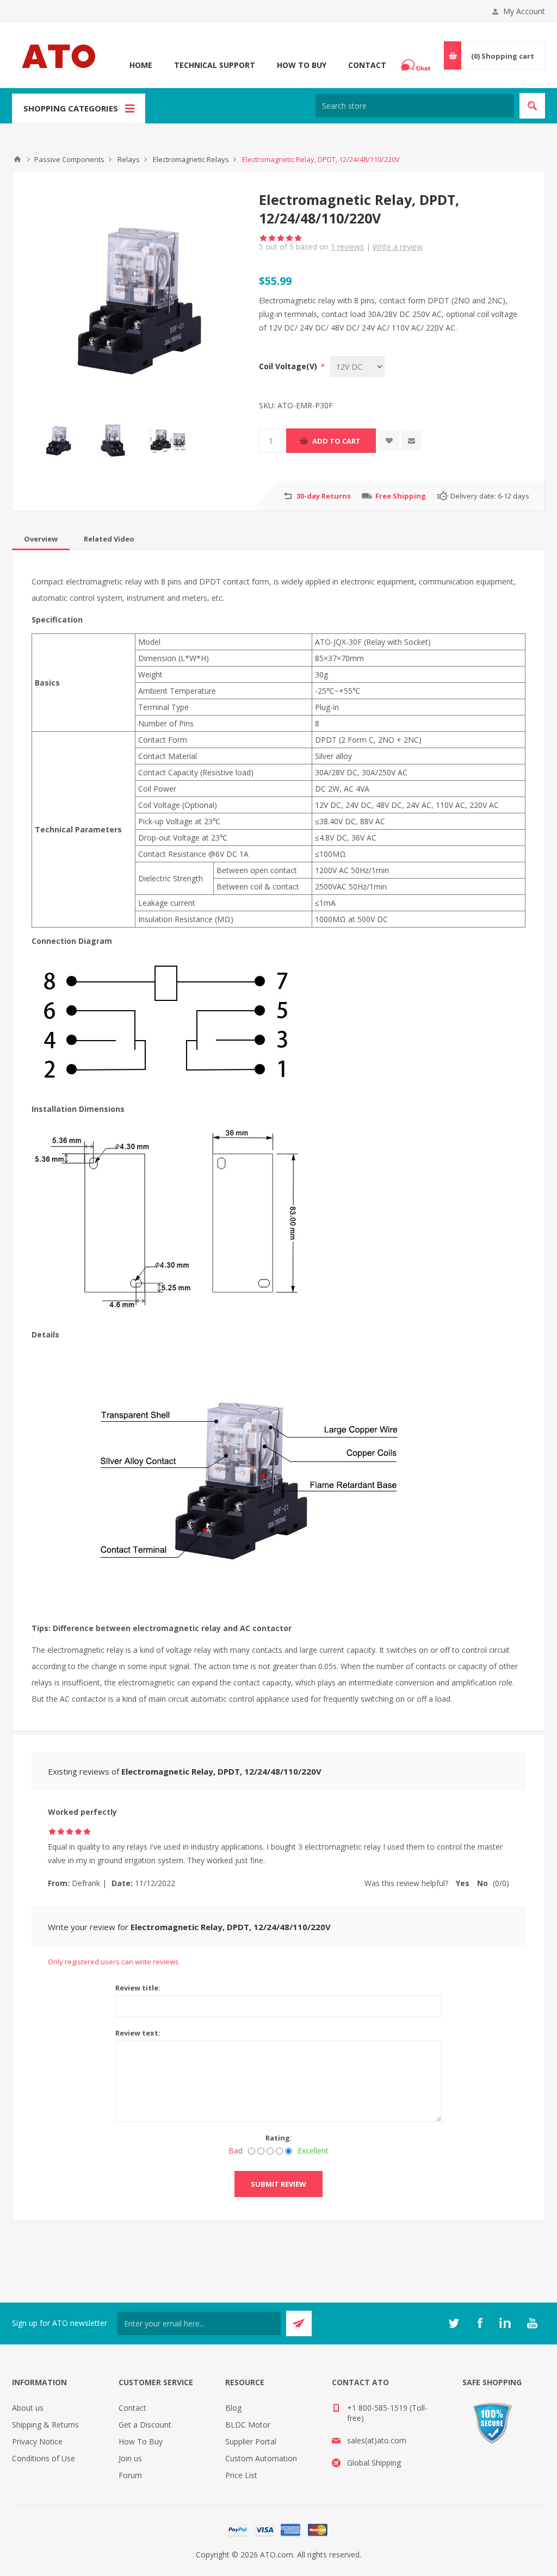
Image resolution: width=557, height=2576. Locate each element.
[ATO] (17, 159)
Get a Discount (145, 2425)
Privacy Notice (37, 2441)
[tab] (41, 539)
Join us (130, 2458)
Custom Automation (261, 2458)
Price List (241, 2475)
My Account (524, 11)
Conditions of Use (44, 2458)
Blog (233, 2408)
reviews (347, 247)
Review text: (138, 2033)
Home (141, 65)
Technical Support (215, 65)
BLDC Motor (248, 2425)
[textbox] (415, 106)
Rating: (279, 2138)
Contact (367, 65)
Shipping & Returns (45, 2425)
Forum (130, 2475)
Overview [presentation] (41, 539)
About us (28, 2408)
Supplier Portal (251, 2441)
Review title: (138, 1988)
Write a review (398, 247)
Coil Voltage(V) (289, 366)
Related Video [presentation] (109, 539)
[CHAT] (417, 65)
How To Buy (302, 65)
